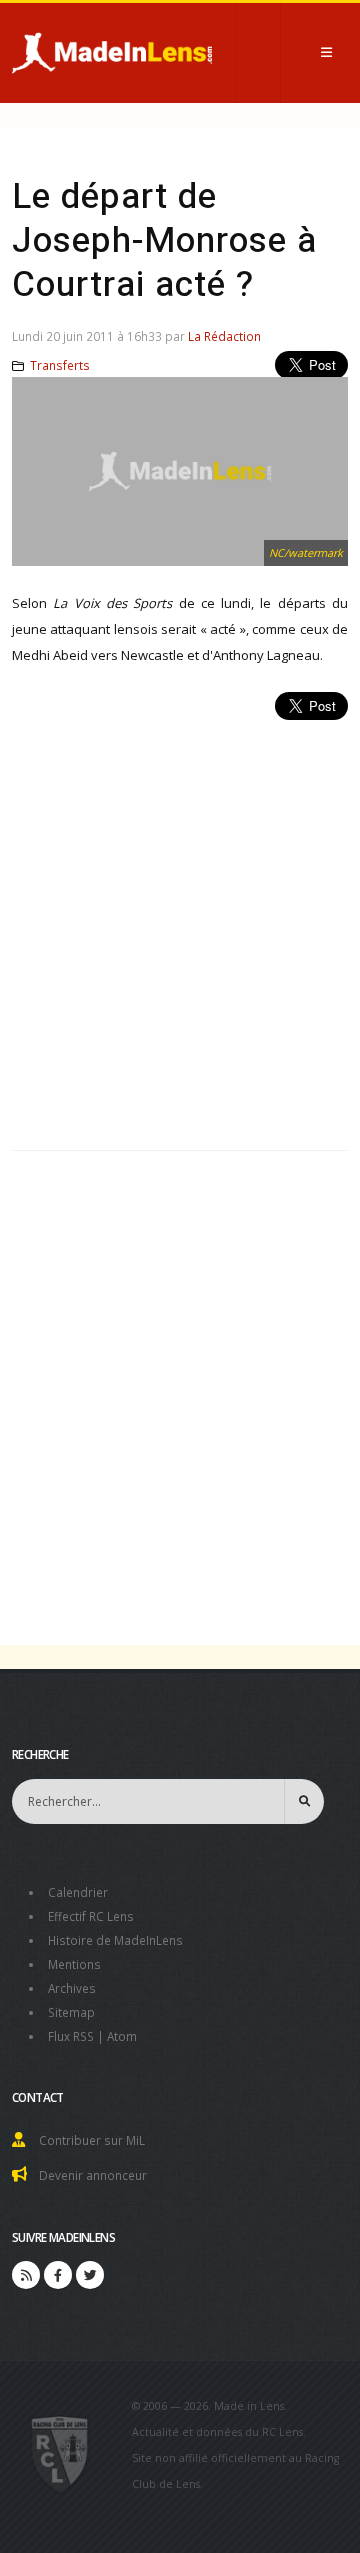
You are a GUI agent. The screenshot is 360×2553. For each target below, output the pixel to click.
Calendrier (78, 1892)
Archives (72, 1988)
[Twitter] (90, 2275)
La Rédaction (224, 336)
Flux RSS (71, 2036)
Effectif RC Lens (91, 1916)
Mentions (74, 1964)
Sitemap (71, 2012)
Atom (122, 2036)
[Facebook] (58, 2275)
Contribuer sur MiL (92, 2140)
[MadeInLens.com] (60, 2453)
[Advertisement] (180, 924)
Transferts (60, 365)
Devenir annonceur (93, 2175)
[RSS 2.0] (26, 2275)
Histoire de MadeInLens (115, 1940)
